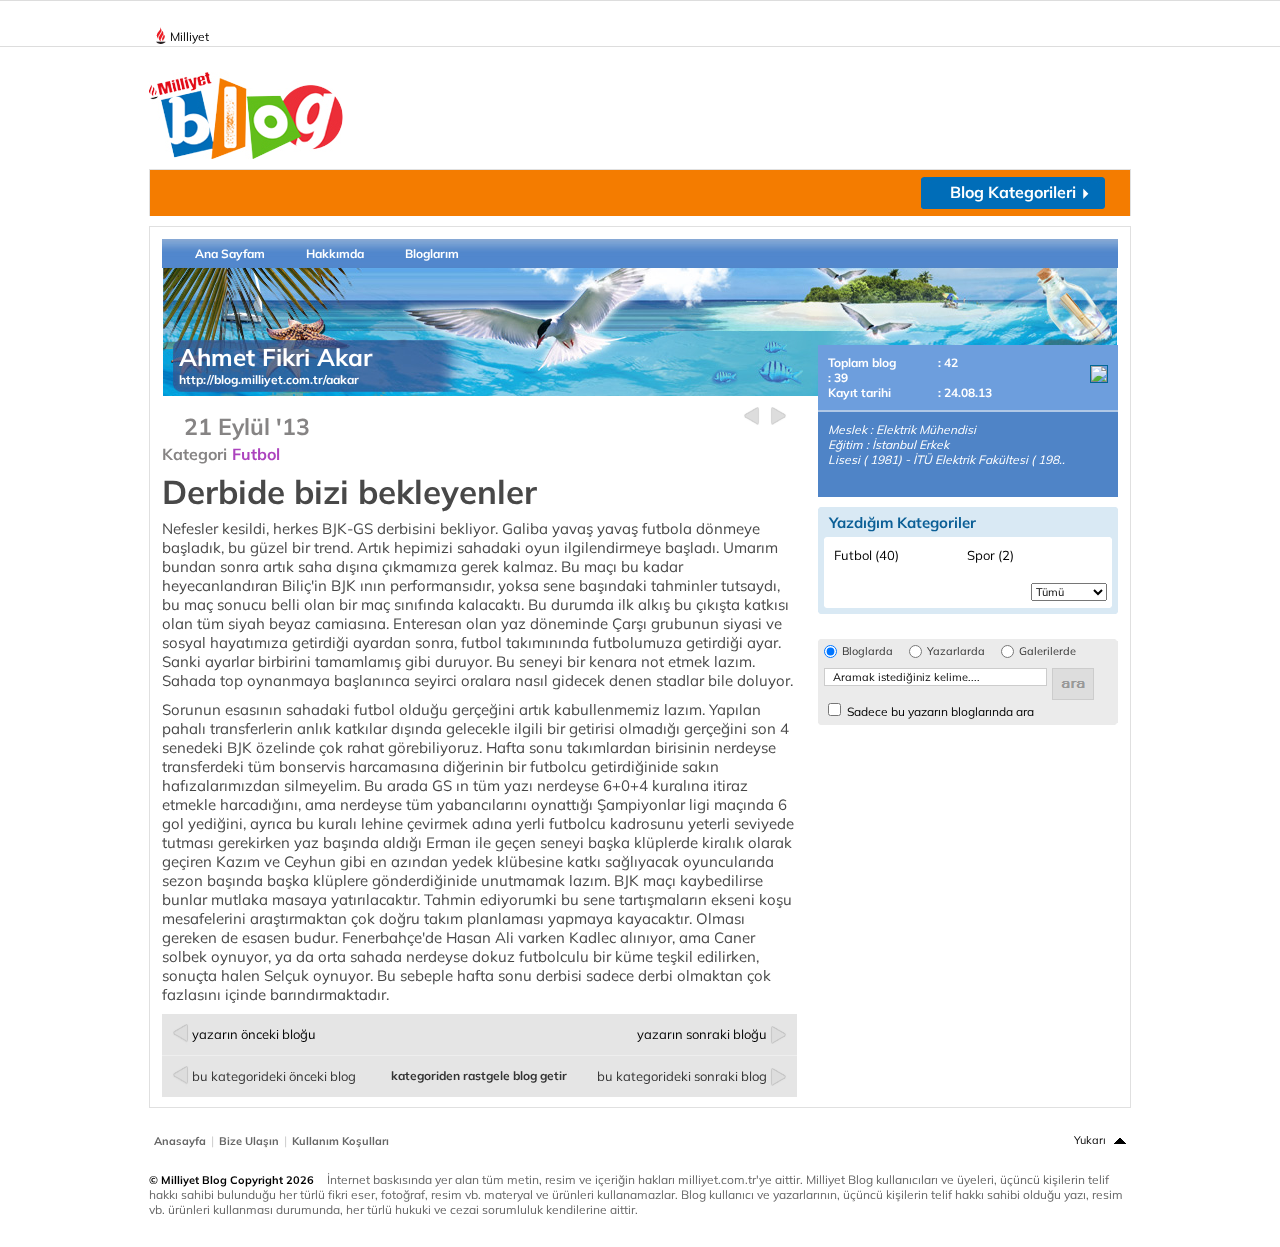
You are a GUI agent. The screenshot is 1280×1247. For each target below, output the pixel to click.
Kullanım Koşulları (340, 1141)
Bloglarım (432, 253)
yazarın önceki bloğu (254, 1034)
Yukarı (1090, 1140)
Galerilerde (1047, 651)
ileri (778, 416)
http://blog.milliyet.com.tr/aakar (269, 379)
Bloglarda (867, 651)
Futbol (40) (866, 555)
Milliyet (189, 36)
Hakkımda (335, 253)
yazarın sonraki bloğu (702, 1034)
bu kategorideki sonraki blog (682, 1076)
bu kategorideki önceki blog (274, 1076)
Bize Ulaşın (249, 1141)
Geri (751, 416)
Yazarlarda (956, 651)
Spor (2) (990, 555)
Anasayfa (180, 1141)
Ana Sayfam (230, 253)
